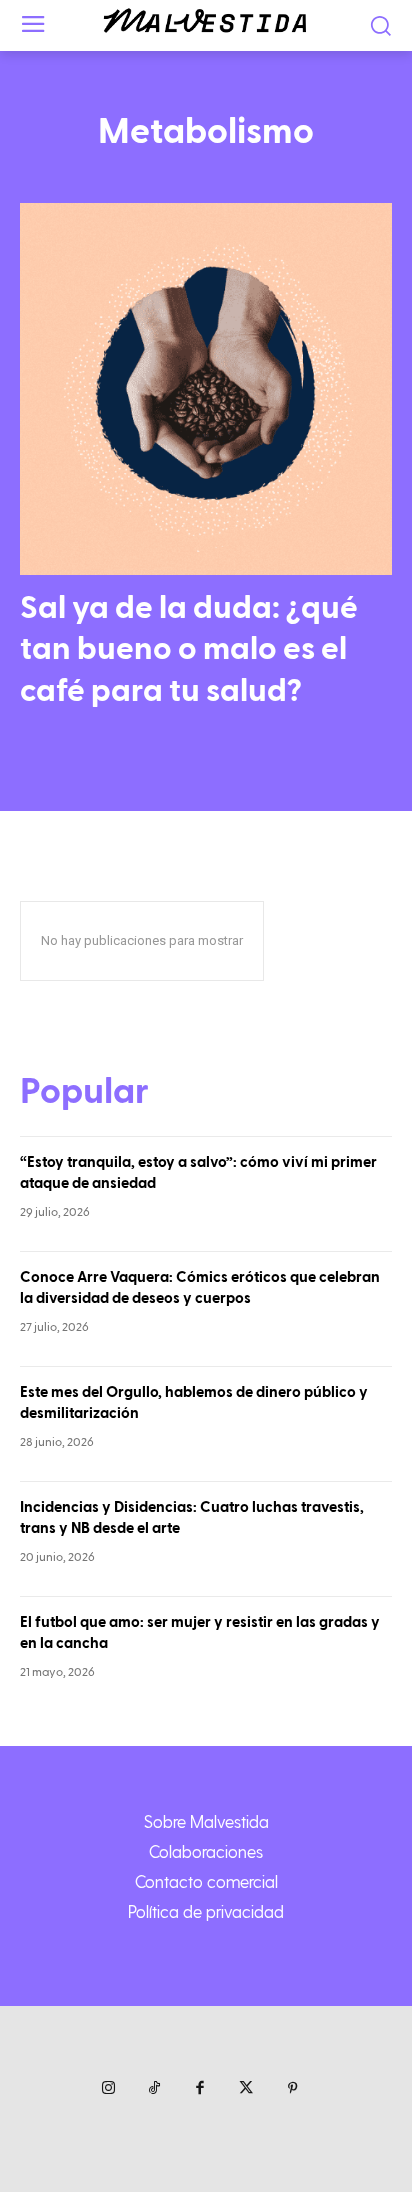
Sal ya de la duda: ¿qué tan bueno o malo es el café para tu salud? (189, 649)
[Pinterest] (292, 2089)
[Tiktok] (154, 2089)
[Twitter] (246, 2089)
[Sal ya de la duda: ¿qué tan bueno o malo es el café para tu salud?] (206, 389)
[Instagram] (108, 2089)
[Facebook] (200, 2089)
